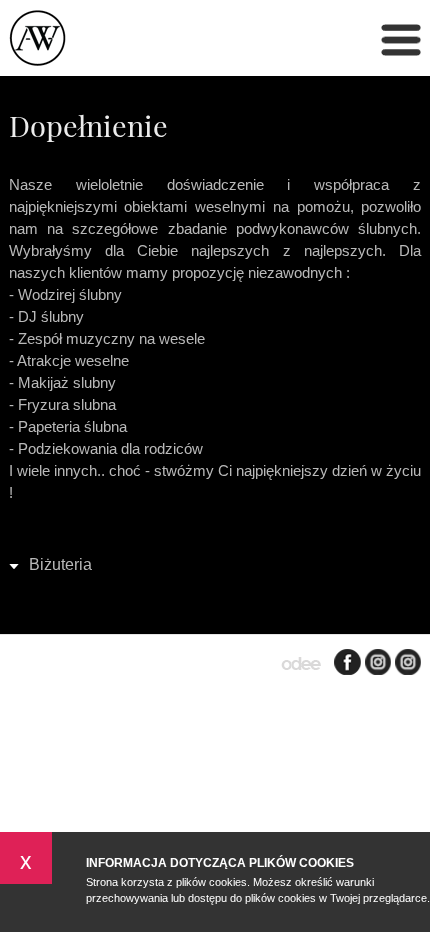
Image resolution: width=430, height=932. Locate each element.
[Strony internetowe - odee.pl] (301, 665)
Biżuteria (60, 564)
